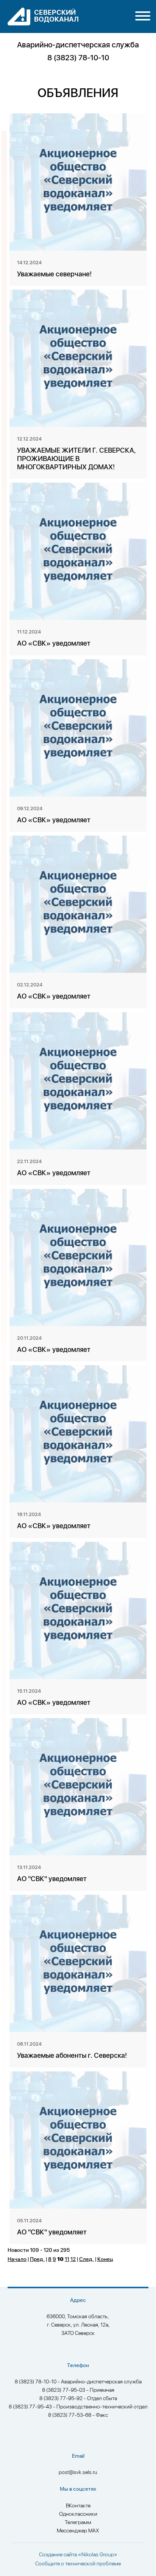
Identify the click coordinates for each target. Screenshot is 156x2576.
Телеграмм (78, 2523)
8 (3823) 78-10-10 (78, 58)
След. (87, 2259)
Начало (17, 2259)
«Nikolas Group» (98, 2555)
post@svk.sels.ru (78, 2473)
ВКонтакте (78, 2506)
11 (67, 2259)
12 (73, 2259)
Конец (105, 2259)
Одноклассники (78, 2514)
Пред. (37, 2259)
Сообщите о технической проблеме (78, 2564)
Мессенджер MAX (78, 2531)
